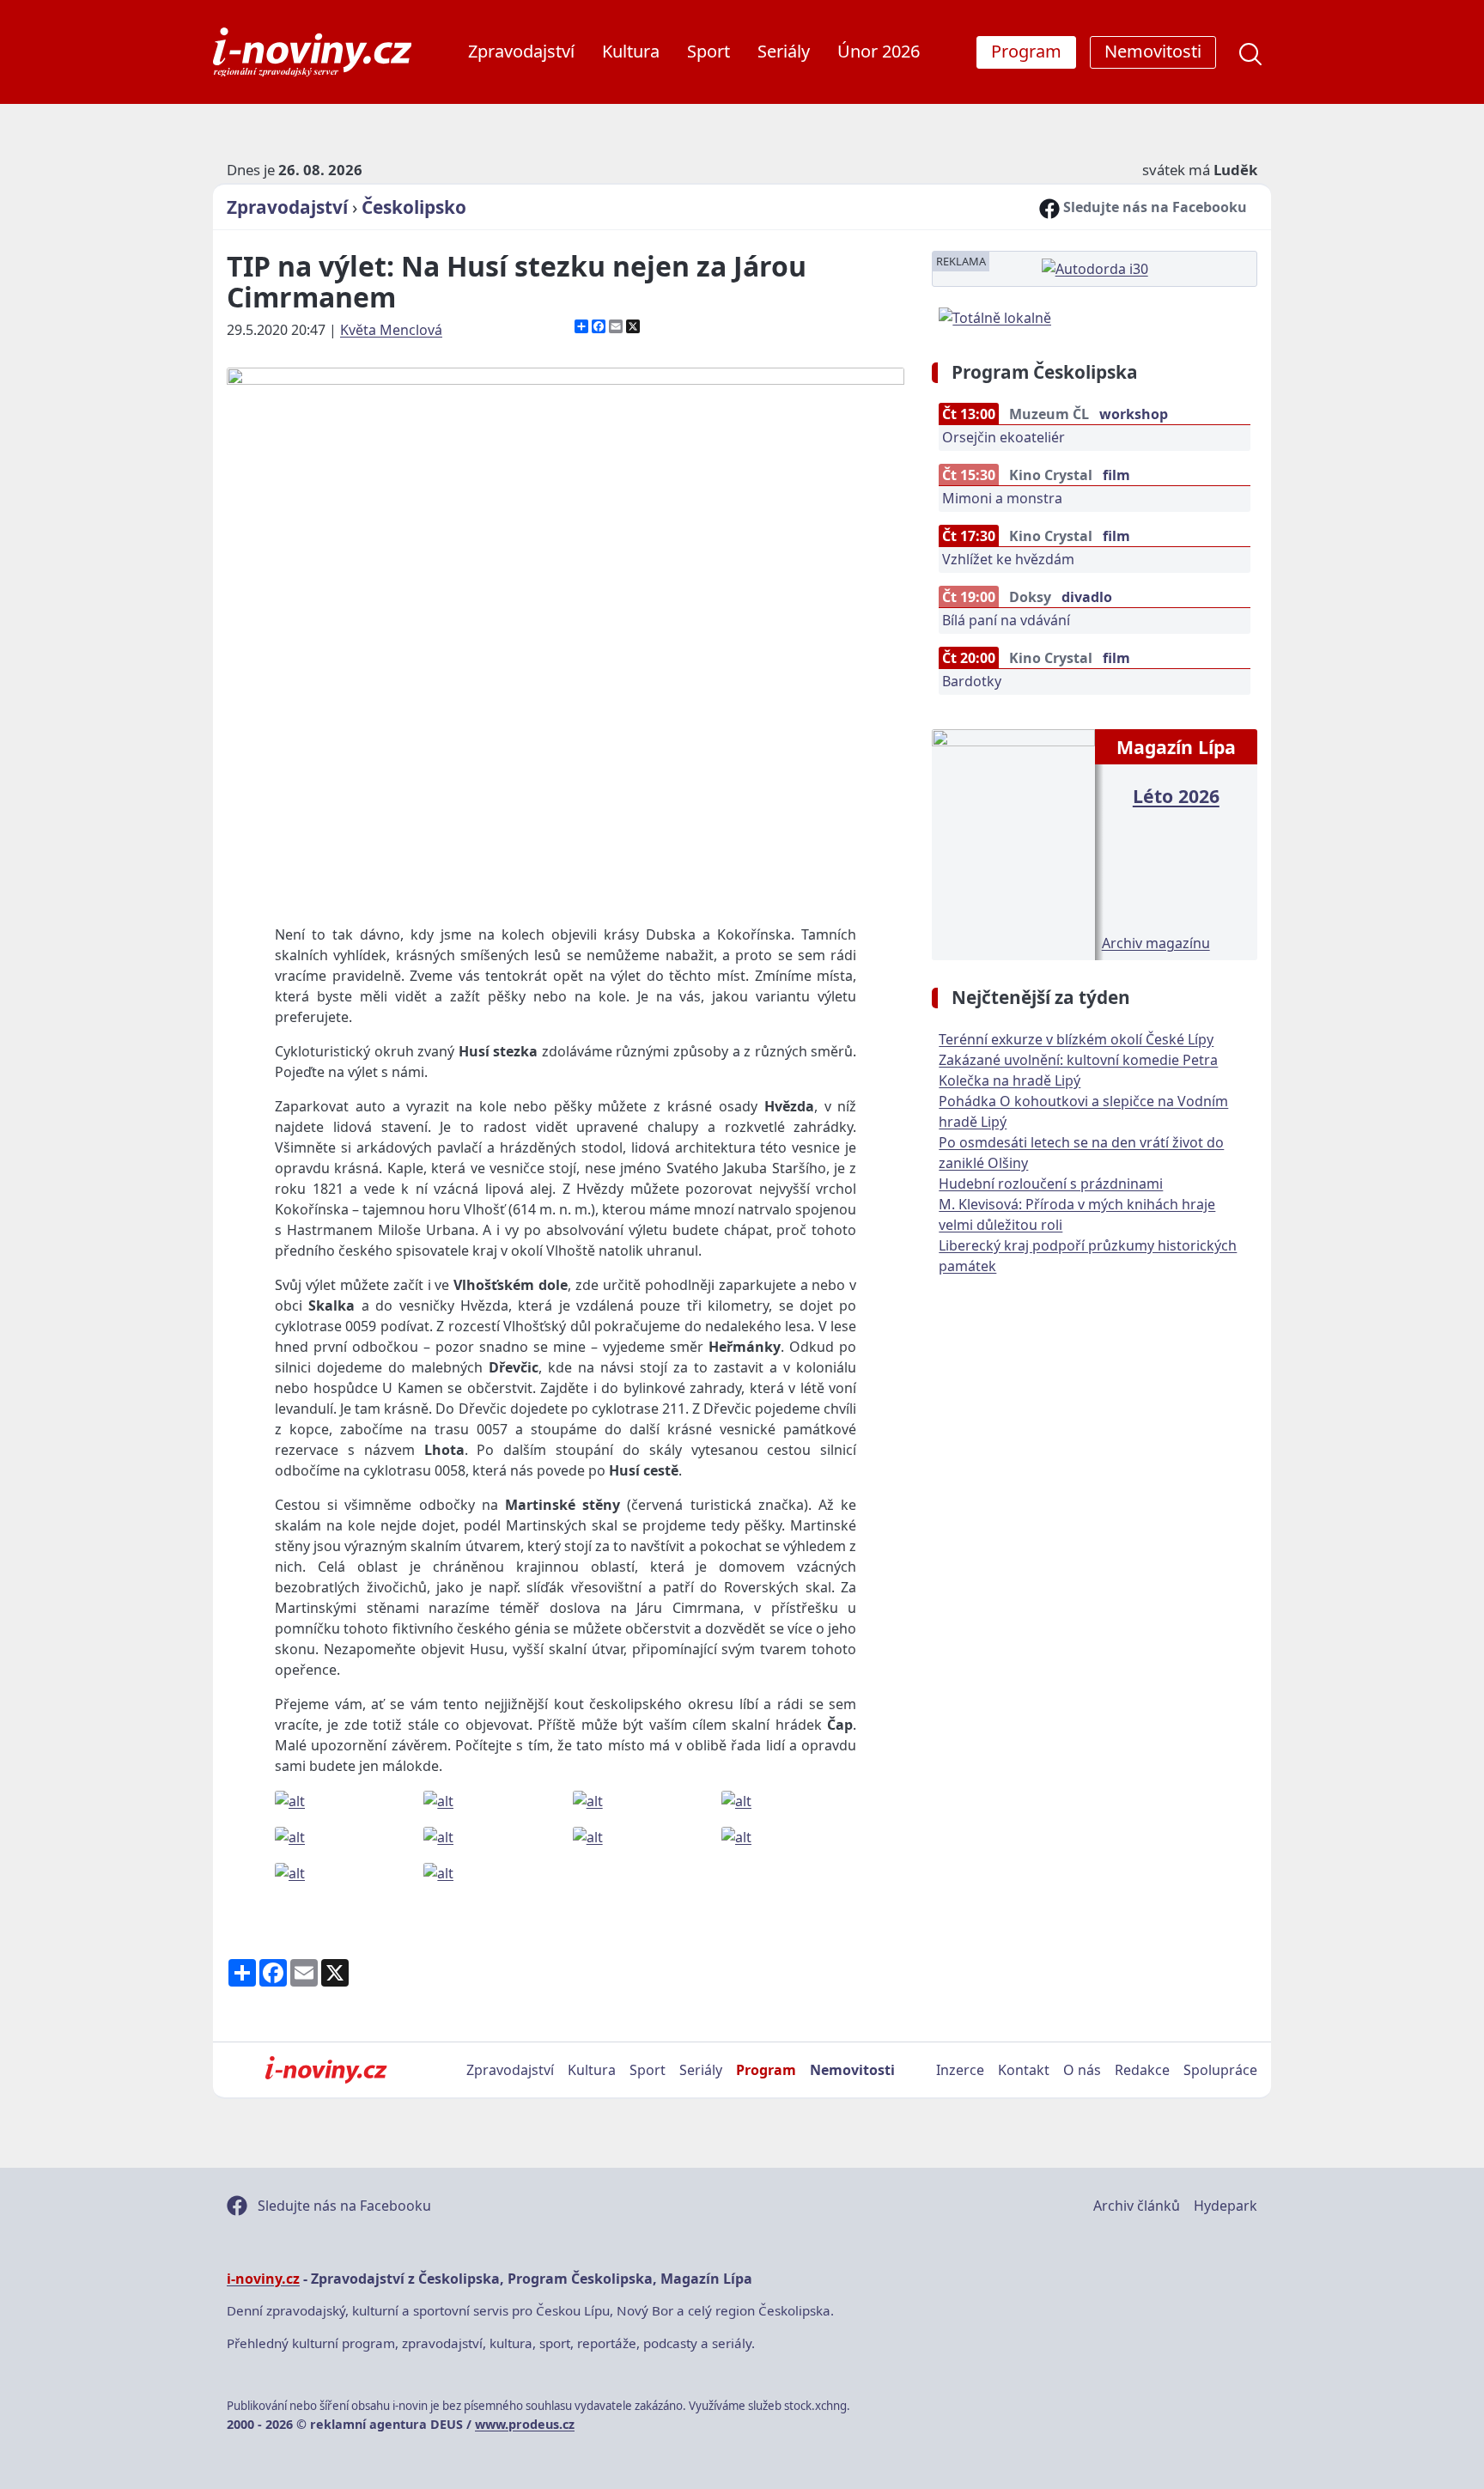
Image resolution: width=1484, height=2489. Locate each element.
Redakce (1142, 2070)
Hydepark (1226, 2206)
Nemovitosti (852, 2070)
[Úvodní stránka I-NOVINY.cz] (326, 2070)
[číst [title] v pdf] (1013, 843)
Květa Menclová (391, 330)
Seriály (784, 51)
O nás (1082, 2070)
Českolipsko (414, 207)
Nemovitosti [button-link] (1153, 51)
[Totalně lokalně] (995, 316)
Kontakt (1024, 2070)
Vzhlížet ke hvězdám (1008, 559)
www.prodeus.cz (525, 2424)
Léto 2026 (1176, 796)
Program (766, 2070)
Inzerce (960, 2070)
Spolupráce (1220, 2070)
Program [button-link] (1026, 51)
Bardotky (972, 681)
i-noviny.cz (263, 2279)
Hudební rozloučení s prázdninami (1051, 1184)
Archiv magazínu (1156, 943)
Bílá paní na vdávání (1006, 620)
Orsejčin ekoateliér (1004, 437)
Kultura (631, 51)
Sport (709, 51)
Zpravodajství (521, 51)
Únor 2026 (879, 51)
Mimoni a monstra (1002, 498)
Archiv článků (1137, 2206)
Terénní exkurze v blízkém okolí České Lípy (1076, 1039)
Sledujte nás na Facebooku (1153, 207)
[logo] (312, 52)
